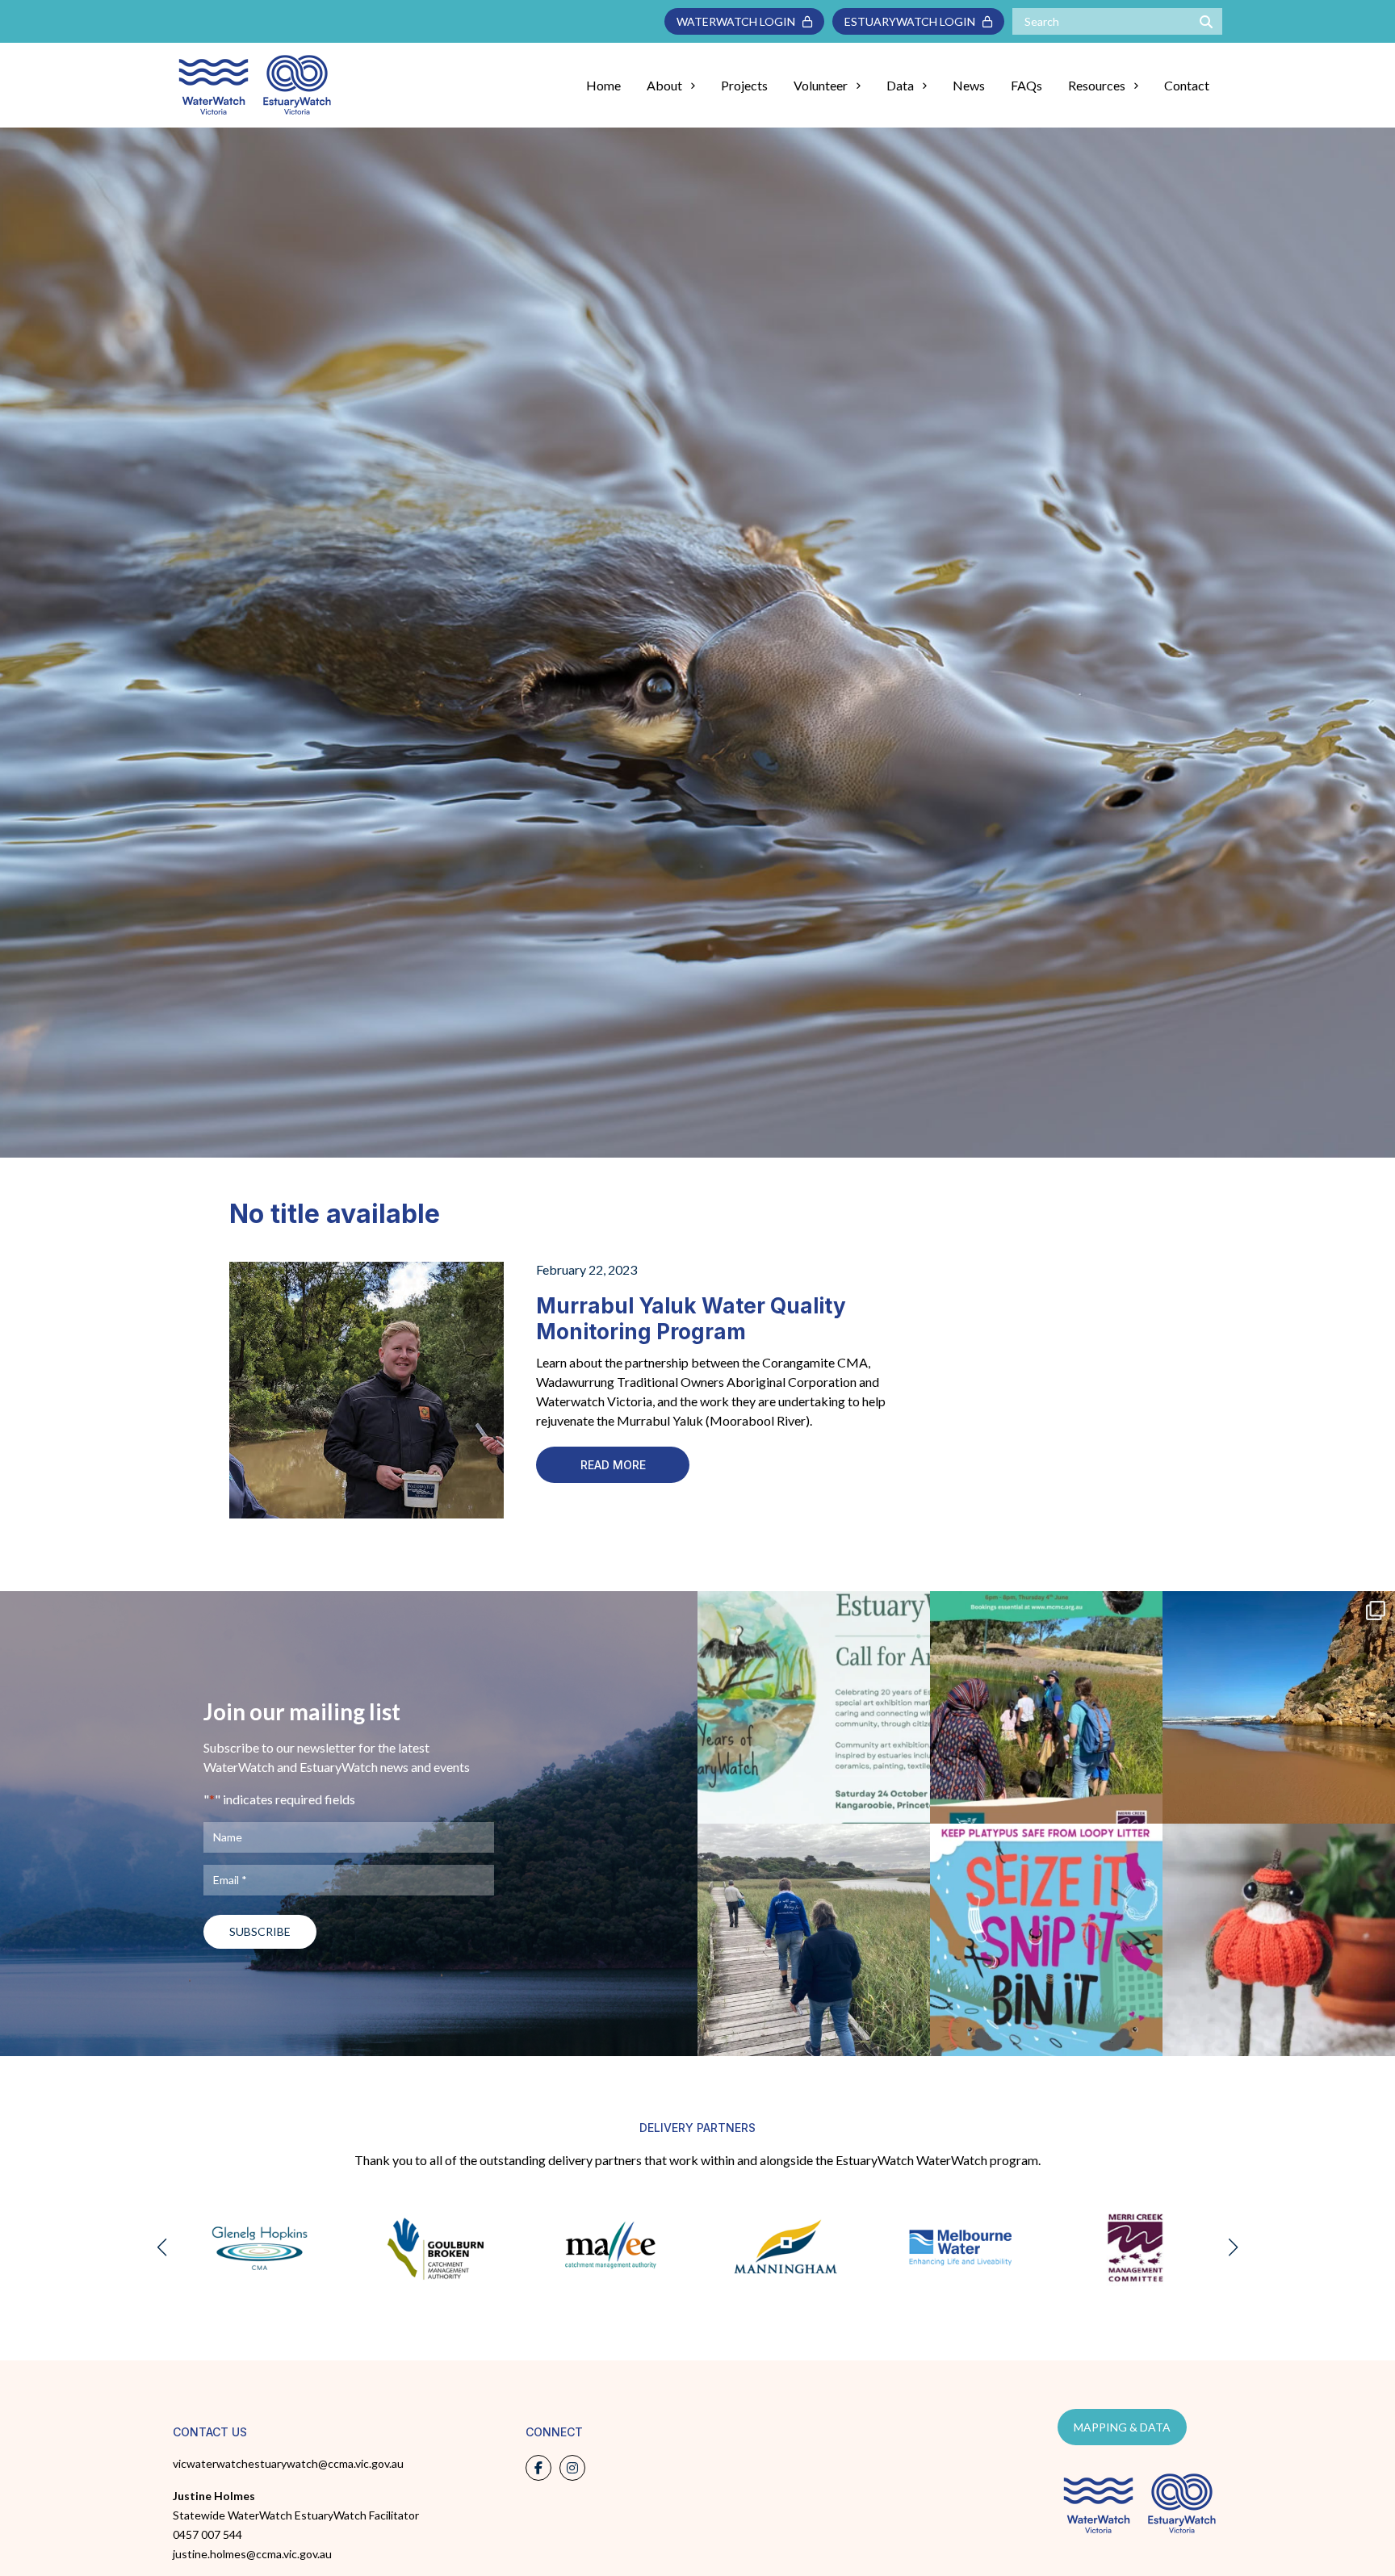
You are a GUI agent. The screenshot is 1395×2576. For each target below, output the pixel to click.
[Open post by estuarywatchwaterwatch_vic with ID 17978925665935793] (814, 1940)
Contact (1187, 85)
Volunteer (821, 85)
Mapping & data (1122, 2427)
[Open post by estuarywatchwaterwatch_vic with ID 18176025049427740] (814, 1707)
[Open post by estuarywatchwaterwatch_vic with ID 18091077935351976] (1046, 1707)
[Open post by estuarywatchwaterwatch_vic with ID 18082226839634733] (1279, 1940)
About (664, 85)
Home (603, 85)
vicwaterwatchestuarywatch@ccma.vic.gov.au (288, 2463)
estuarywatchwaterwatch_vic (813, 1608)
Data (900, 85)
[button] (162, 2247)
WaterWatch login (739, 21)
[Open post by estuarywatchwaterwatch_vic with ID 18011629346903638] (1279, 1707)
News (969, 85)
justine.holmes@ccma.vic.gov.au (252, 2554)
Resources (1097, 85)
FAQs (1026, 85)
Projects (744, 85)
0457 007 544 (207, 2534)
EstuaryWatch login (913, 21)
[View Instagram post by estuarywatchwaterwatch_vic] (914, 1804)
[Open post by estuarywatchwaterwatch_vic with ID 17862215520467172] (1046, 1940)
